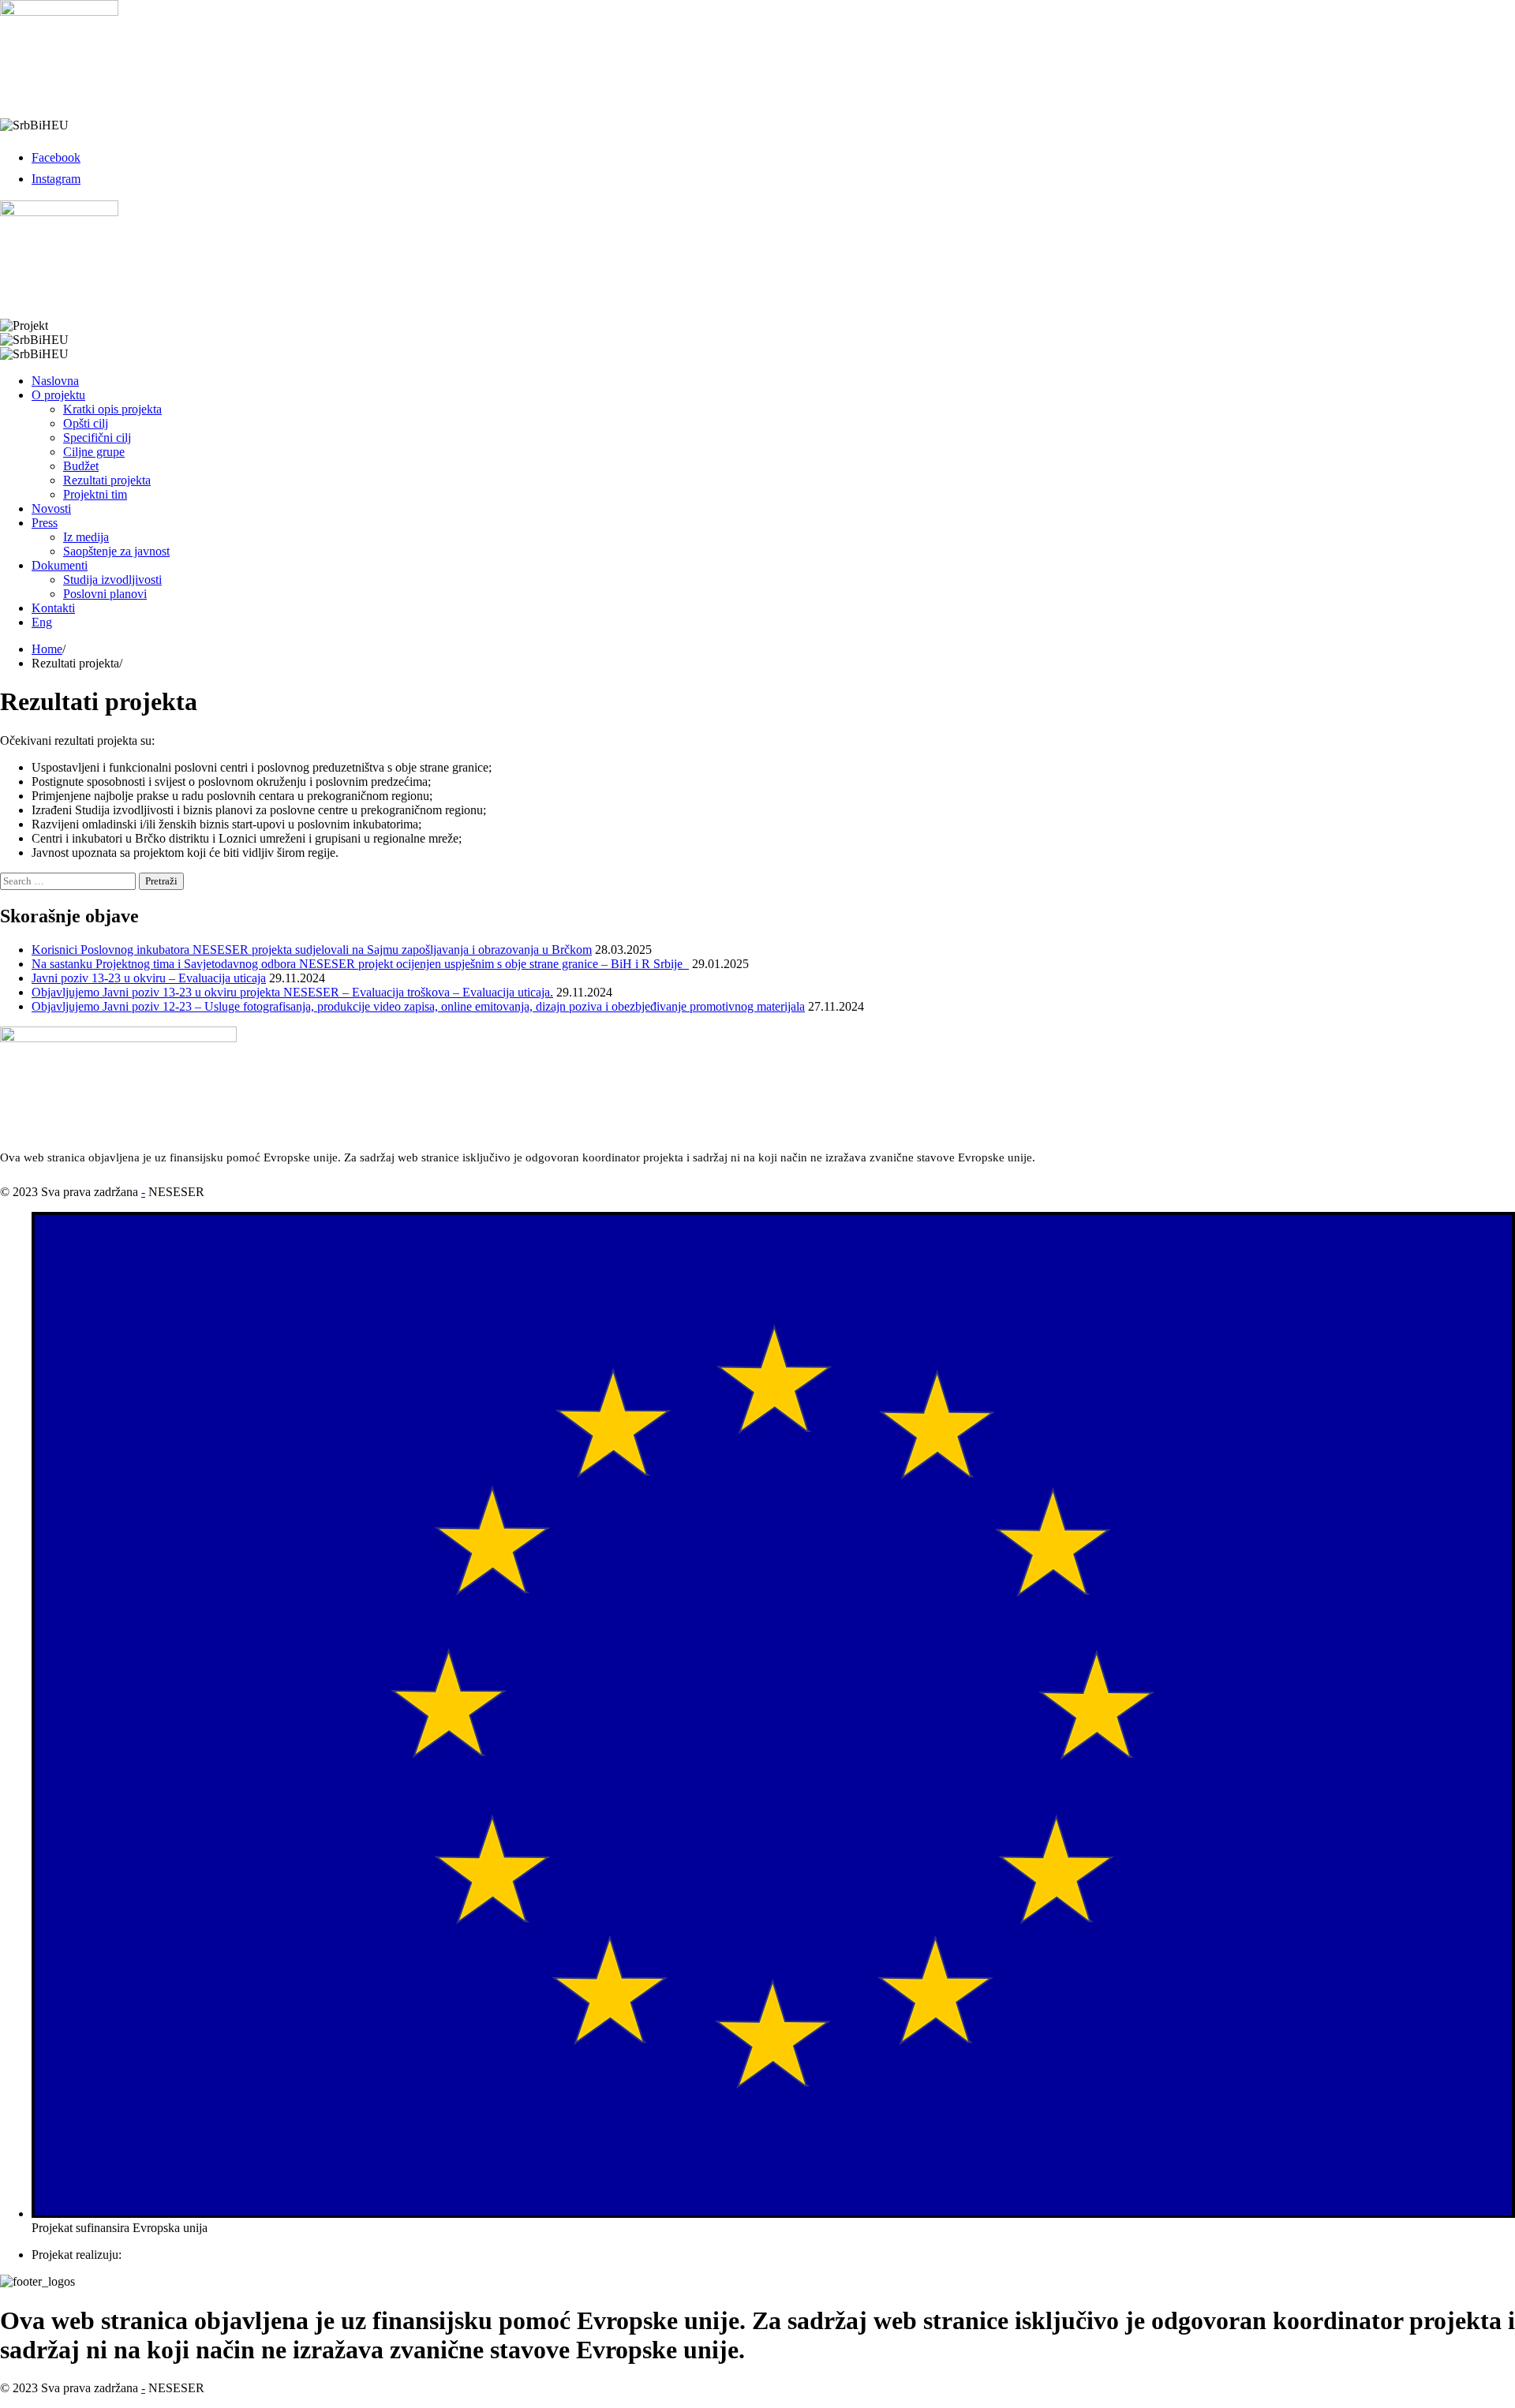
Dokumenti (60, 565)
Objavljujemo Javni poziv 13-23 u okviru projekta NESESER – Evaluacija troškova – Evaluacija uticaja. (292, 992)
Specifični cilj (97, 437)
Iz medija (86, 537)
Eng (42, 622)
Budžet (81, 466)
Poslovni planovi (105, 594)
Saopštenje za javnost (116, 551)
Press (45, 523)
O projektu (58, 395)
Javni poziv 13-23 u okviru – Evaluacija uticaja (149, 978)
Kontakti (53, 608)
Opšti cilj (86, 423)
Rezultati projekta (107, 480)
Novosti (51, 509)
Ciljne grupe (94, 452)
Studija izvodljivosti (112, 580)
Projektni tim (95, 494)
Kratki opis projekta (112, 409)
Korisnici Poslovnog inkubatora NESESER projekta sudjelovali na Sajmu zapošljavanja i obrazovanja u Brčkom (312, 950)
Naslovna (55, 381)
